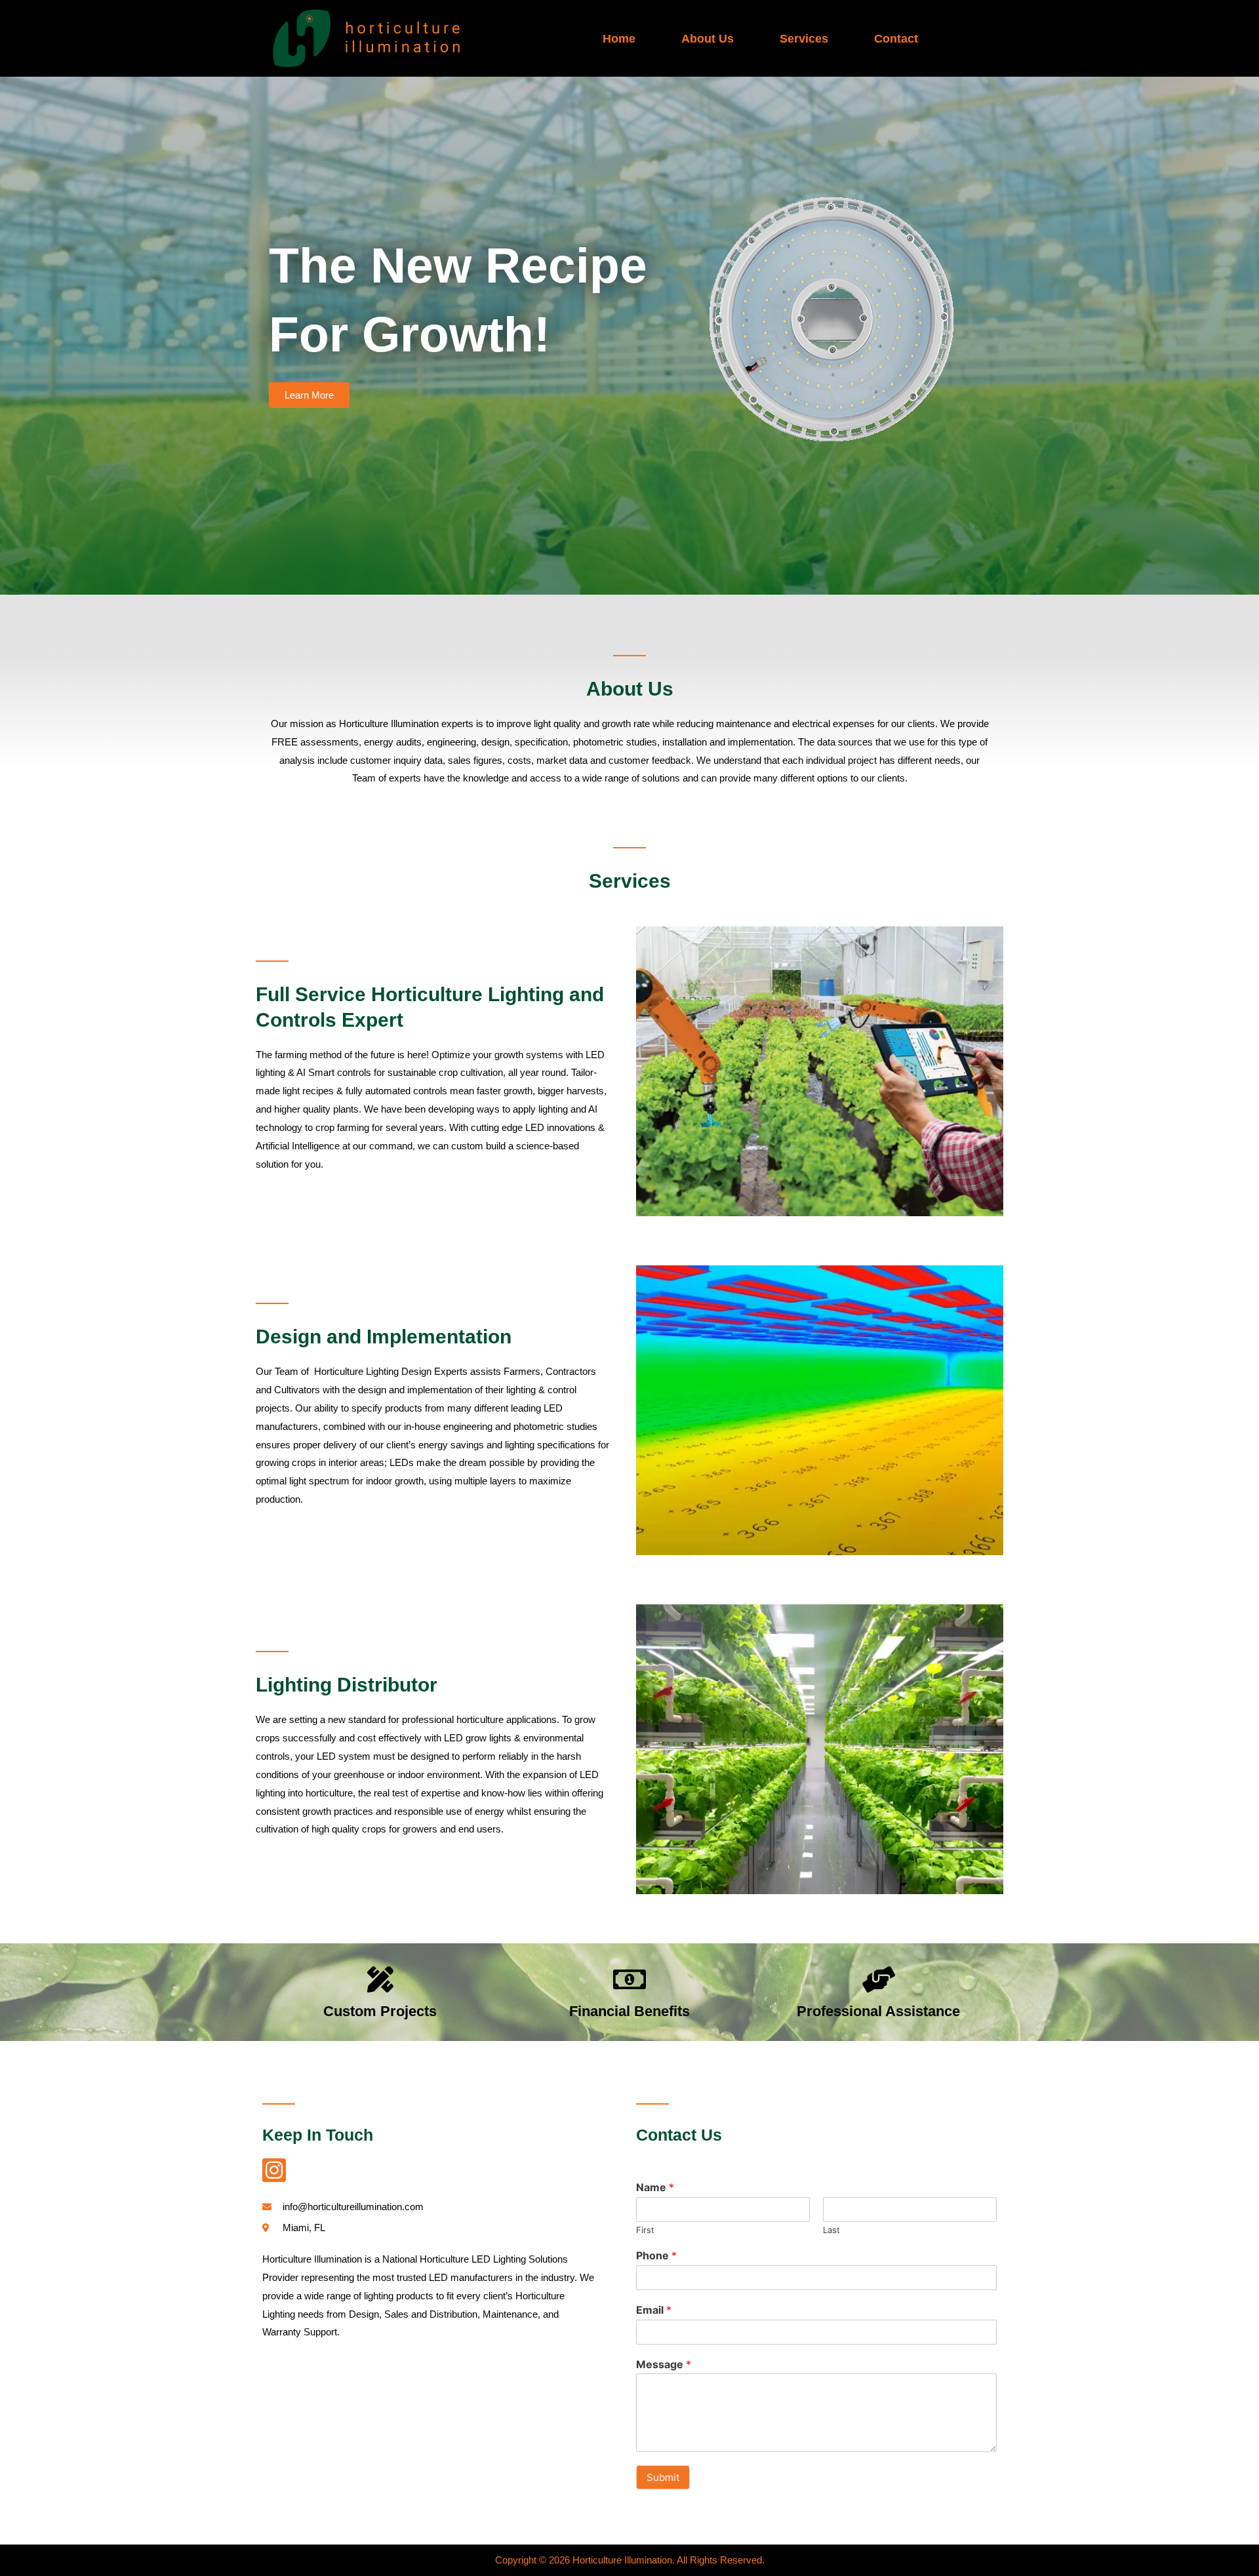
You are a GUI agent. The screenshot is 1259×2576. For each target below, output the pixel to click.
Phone (656, 2255)
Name (655, 2187)
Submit (663, 2477)
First (645, 2230)
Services (804, 39)
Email (654, 2310)
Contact (896, 39)
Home (619, 39)
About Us (708, 39)
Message (664, 2364)
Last (831, 2230)
